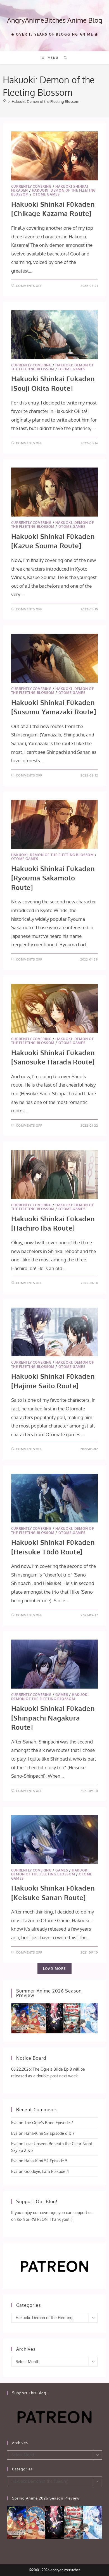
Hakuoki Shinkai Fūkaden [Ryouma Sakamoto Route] (53, 878)
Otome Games (46, 194)
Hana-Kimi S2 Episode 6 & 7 (49, 2133)
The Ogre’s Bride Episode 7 (49, 2123)
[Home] (5, 101)
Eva (14, 2123)
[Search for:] (64, 58)
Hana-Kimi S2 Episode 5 (46, 2161)
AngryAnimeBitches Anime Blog (55, 20)
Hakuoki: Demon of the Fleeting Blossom (45, 101)
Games (62, 1695)
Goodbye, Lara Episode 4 (47, 2171)
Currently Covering (31, 186)
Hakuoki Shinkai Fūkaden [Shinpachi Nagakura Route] (53, 1718)
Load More (55, 1969)
